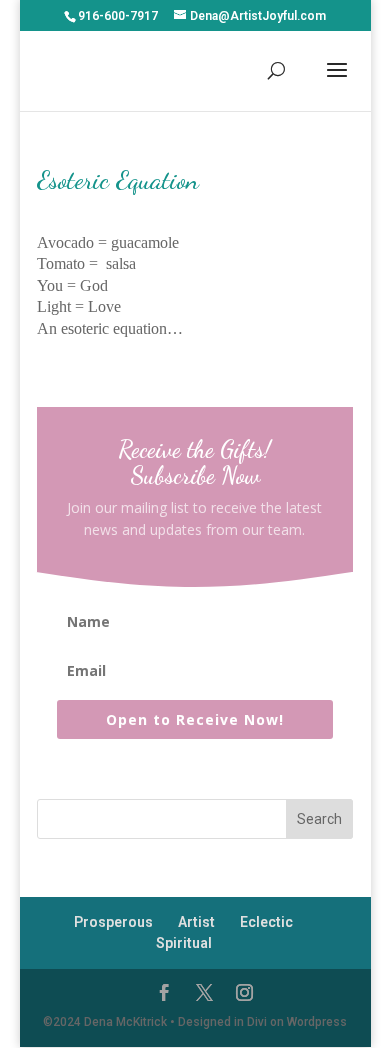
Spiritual (184, 943)
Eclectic (266, 922)
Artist (196, 922)
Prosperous (113, 922)
